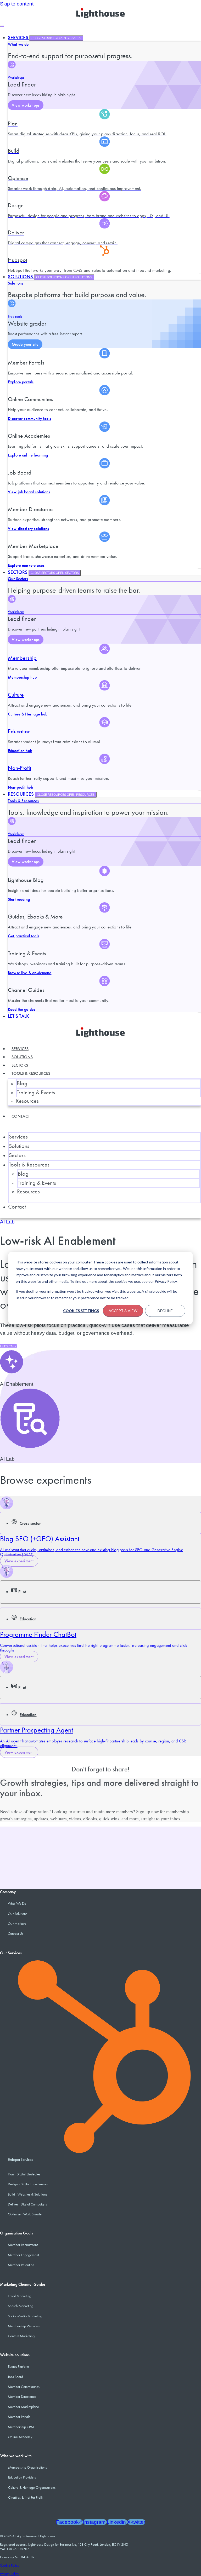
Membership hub (22, 677)
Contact (21, 1116)
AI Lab (7, 1222)
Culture (16, 695)
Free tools (15, 316)
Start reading (19, 899)
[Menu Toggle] (2, 26)
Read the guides (22, 1009)
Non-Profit (19, 768)
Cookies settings (81, 1311)
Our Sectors (18, 579)
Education (19, 731)
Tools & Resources (23, 801)
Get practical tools (24, 936)
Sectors (20, 1065)
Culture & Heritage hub (28, 714)
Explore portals (21, 382)
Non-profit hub (20, 787)
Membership (22, 658)
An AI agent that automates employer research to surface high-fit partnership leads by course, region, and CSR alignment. (93, 1743)
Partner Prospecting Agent (37, 1730)
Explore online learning (28, 455)
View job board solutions (29, 492)
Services (20, 1049)
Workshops (16, 77)
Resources (27, 1101)
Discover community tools (30, 418)
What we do (18, 44)
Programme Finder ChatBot (38, 1634)
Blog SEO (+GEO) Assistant (40, 1539)
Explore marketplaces (26, 565)
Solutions (16, 283)
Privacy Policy (9, 2574)
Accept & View (123, 1311)
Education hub (20, 751)
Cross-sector (30, 1523)
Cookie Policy (10, 2565)
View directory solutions (29, 529)
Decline (165, 1311)
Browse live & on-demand (30, 973)
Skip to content (17, 4)
